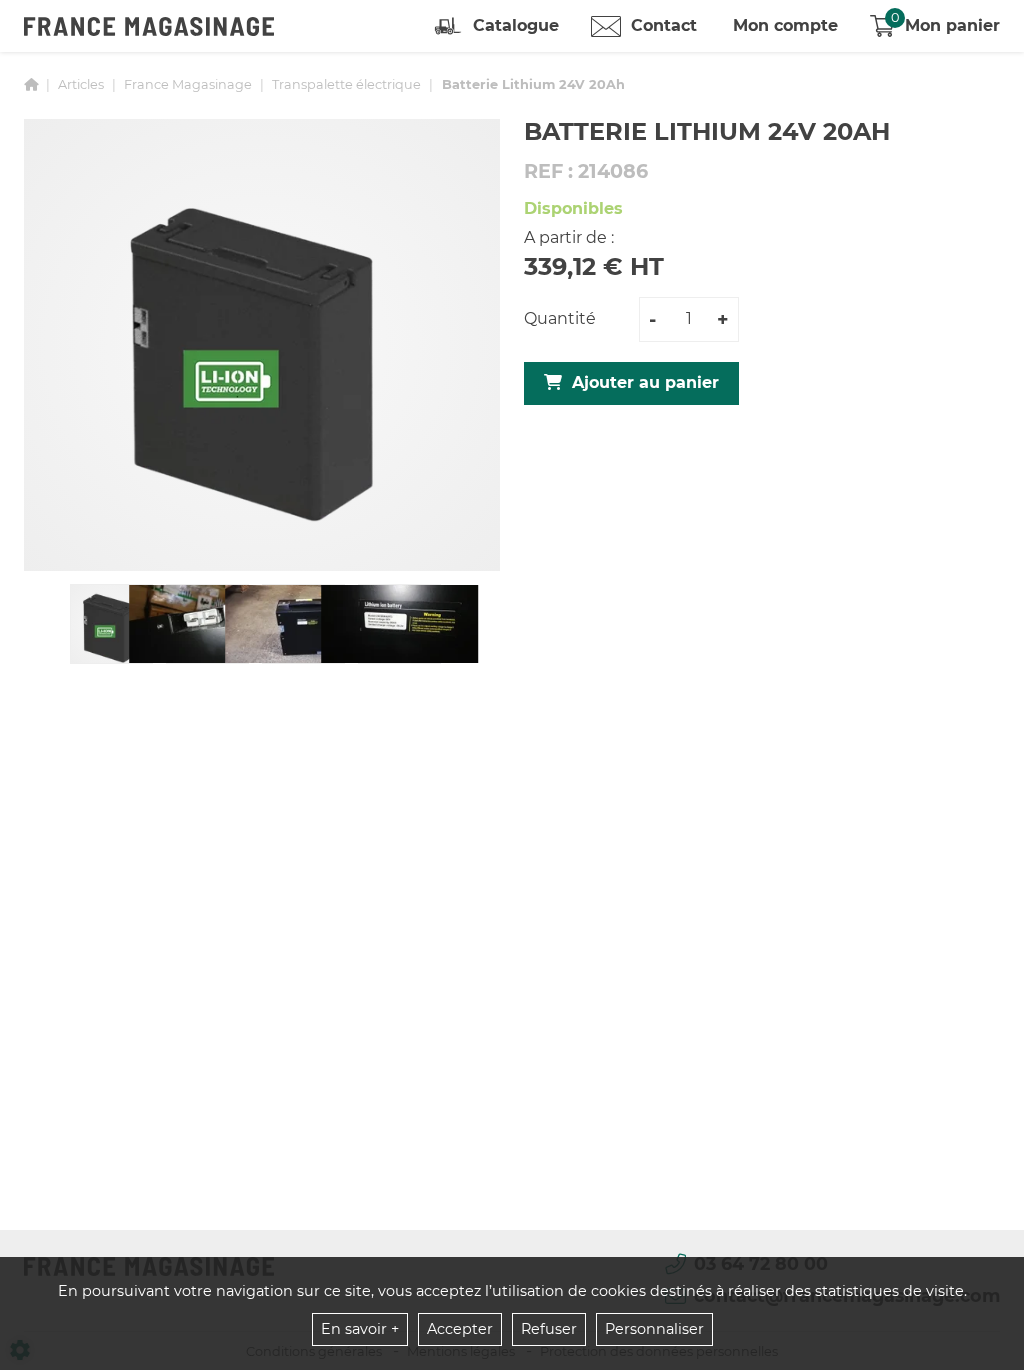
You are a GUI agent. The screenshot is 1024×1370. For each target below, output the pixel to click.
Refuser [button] (549, 1329)
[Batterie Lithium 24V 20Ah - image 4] (399, 624)
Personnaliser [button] (654, 1329)
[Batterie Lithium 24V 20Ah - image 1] (111, 624)
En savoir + (360, 1329)
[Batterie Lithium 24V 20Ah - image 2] (207, 624)
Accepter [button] (460, 1329)
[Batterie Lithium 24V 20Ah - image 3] (303, 624)
